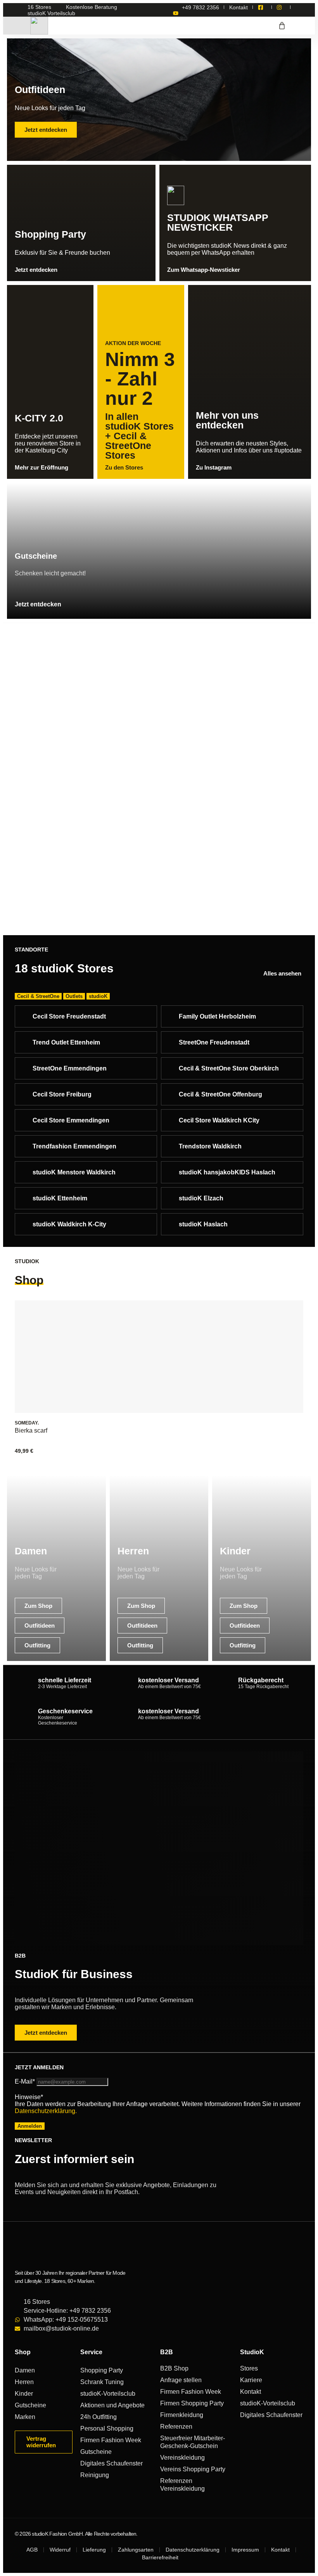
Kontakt (251, 2392)
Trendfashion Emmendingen (74, 1146)
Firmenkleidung (182, 2415)
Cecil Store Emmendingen (71, 1120)
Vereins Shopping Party (193, 2469)
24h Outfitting (99, 2417)
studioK (98, 996)
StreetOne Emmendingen (70, 1068)
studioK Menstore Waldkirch (74, 1172)
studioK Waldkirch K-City (69, 1224)
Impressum (245, 2550)
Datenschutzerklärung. (46, 2111)
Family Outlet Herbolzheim (217, 1016)
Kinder (24, 2394)
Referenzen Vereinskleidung (182, 2485)
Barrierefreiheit (160, 2557)
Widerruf (60, 2550)
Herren (24, 2382)
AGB (32, 2550)
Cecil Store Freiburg (62, 1094)
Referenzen (176, 2427)
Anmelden (30, 2126)
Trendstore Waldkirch (210, 1146)
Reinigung (95, 2475)
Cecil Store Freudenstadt (69, 1016)
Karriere (251, 2380)
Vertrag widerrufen (41, 2442)
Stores (249, 2368)
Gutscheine (30, 2405)
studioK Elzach (201, 1198)
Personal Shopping (107, 2428)
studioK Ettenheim (60, 1198)
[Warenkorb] (282, 26)
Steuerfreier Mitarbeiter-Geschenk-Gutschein (193, 2442)
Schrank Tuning (102, 2382)
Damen (25, 2370)
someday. (27, 1423)
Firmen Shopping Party (192, 2403)
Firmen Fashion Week (111, 2440)
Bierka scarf (31, 1430)
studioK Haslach (203, 1224)
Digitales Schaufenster (111, 2463)
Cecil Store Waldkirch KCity (219, 1120)
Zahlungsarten (136, 2550)
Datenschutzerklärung (193, 2550)
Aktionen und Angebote (112, 2405)
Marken (25, 2417)
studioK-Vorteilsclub (108, 2394)
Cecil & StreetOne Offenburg (220, 1094)
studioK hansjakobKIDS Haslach (227, 1172)
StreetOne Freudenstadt (214, 1042)
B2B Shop (174, 2368)
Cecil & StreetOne (38, 996)
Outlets (74, 996)
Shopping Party (102, 2370)
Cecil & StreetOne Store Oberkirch (229, 1068)
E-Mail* (25, 2081)
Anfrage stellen (181, 2380)
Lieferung (94, 2550)
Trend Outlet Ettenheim (66, 1042)
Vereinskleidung (182, 2458)
